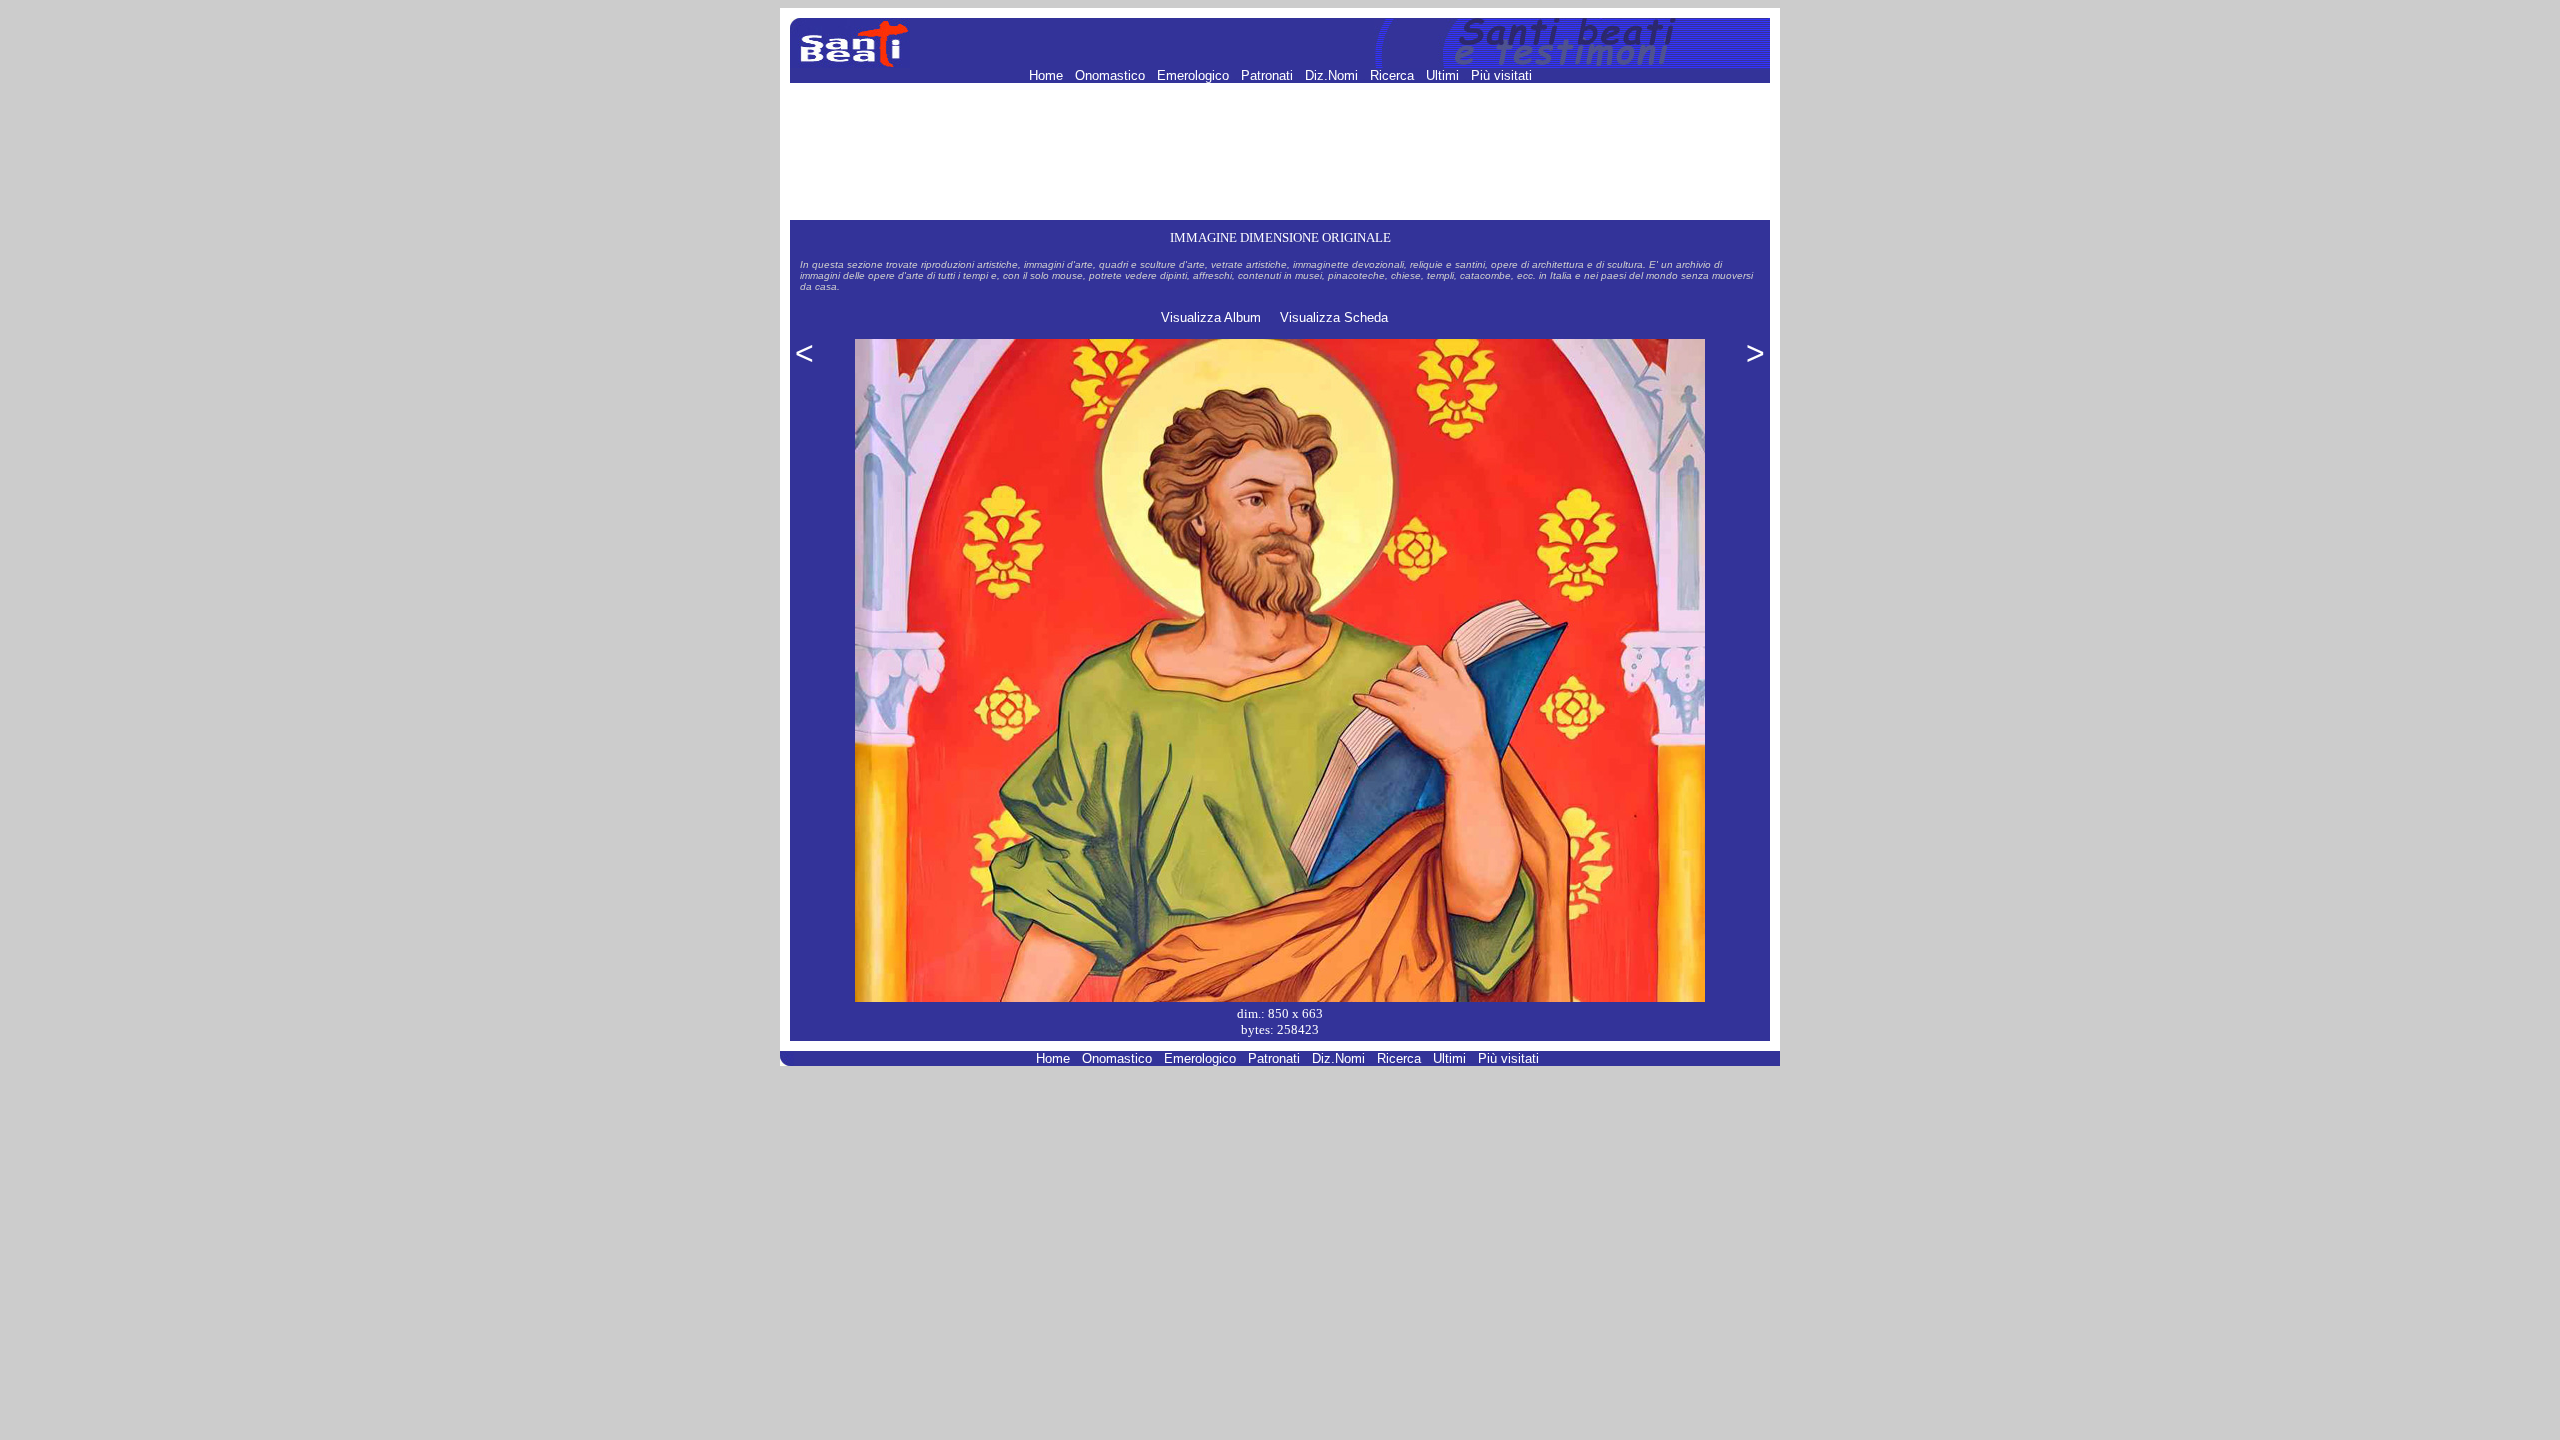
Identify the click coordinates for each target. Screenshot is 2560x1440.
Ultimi (1444, 75)
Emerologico (1195, 75)
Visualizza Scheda (1334, 317)
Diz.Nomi (1333, 75)
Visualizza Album (1211, 317)
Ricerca (1394, 75)
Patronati (1269, 75)
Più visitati (1501, 75)
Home (1048, 75)
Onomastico (1112, 75)
